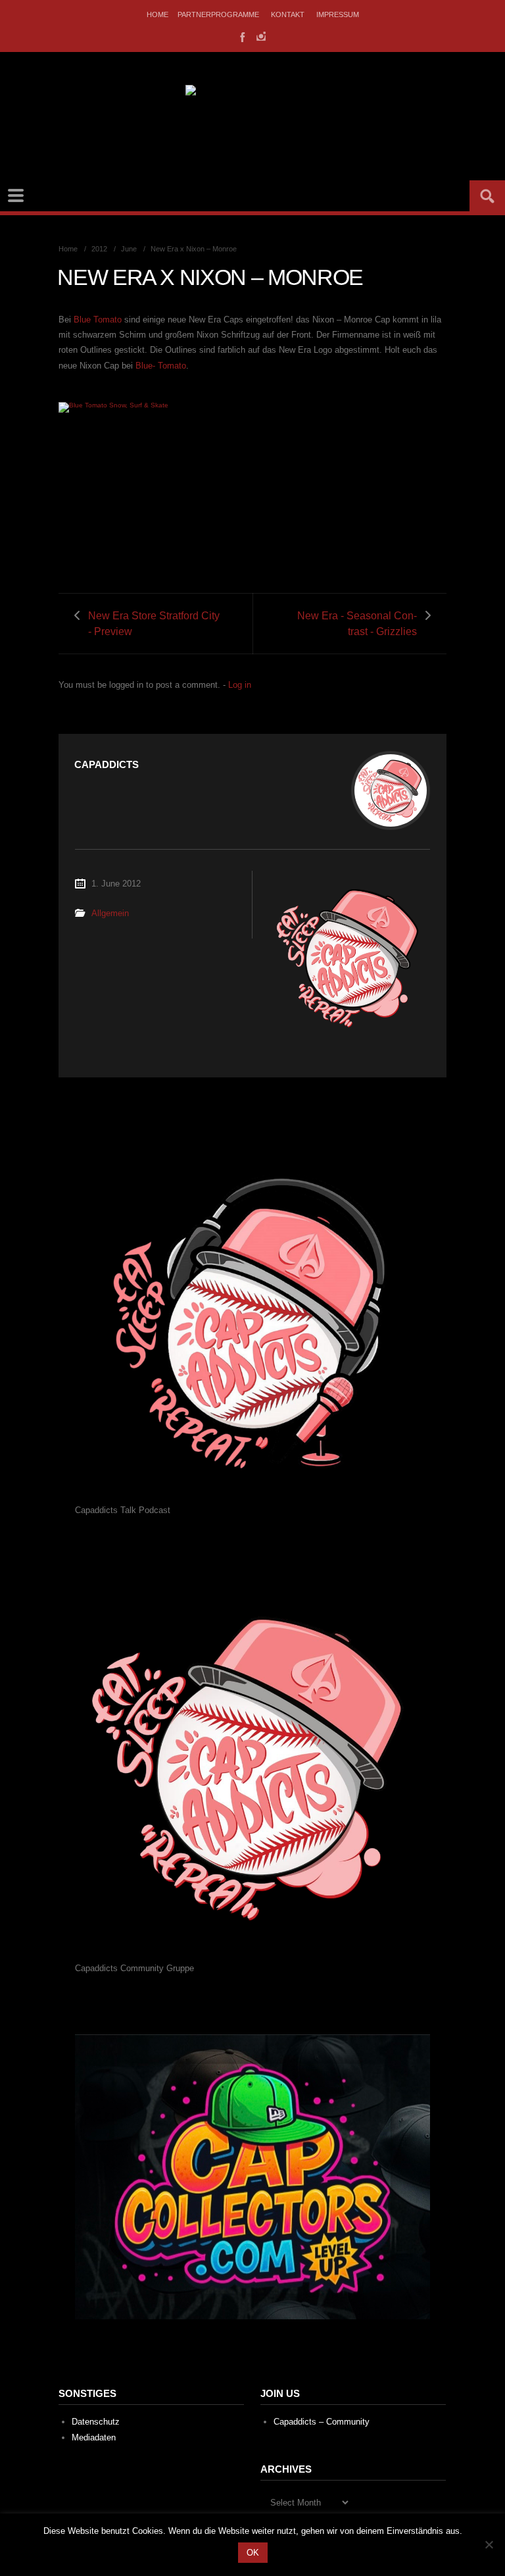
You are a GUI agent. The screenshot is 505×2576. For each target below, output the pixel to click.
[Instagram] (261, 36)
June (129, 249)
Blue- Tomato (161, 366)
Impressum (338, 14)
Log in (240, 685)
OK (253, 2553)
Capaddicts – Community (322, 2422)
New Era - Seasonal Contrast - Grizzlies (357, 623)
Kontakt (288, 14)
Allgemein (110, 913)
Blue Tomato (98, 320)
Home (157, 14)
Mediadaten (94, 2437)
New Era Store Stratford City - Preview (154, 623)
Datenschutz (96, 2422)
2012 (99, 249)
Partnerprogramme (218, 14)
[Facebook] (241, 36)
